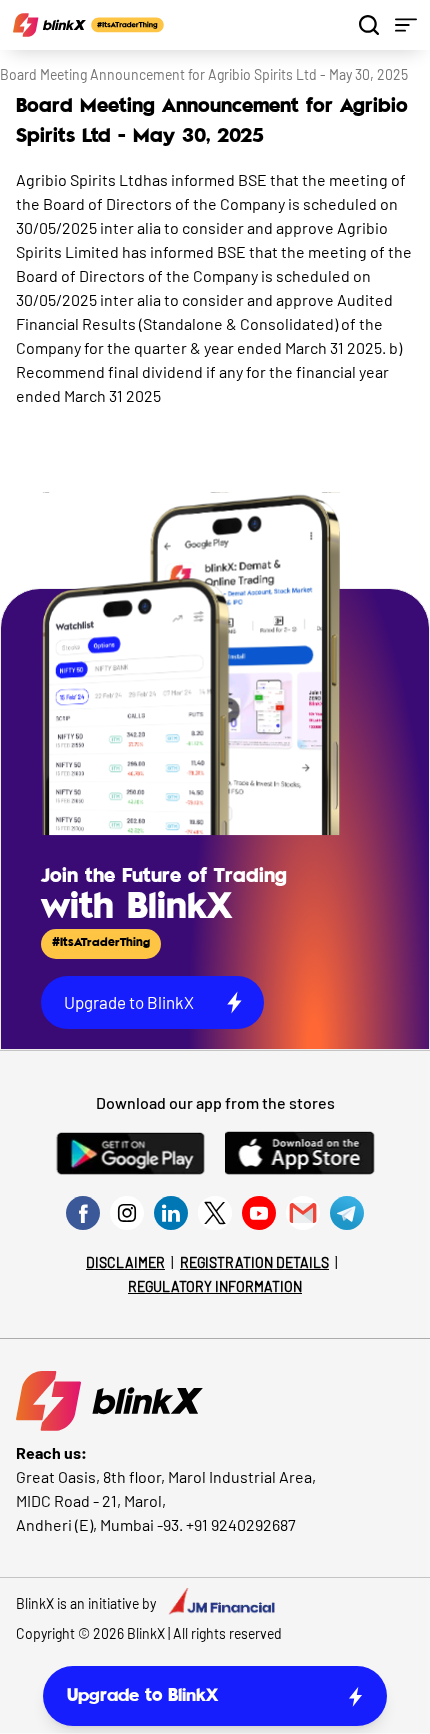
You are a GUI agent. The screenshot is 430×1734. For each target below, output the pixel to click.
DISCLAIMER (125, 1262)
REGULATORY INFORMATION (215, 1286)
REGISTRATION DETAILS (254, 1262)
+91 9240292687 (241, 1524)
